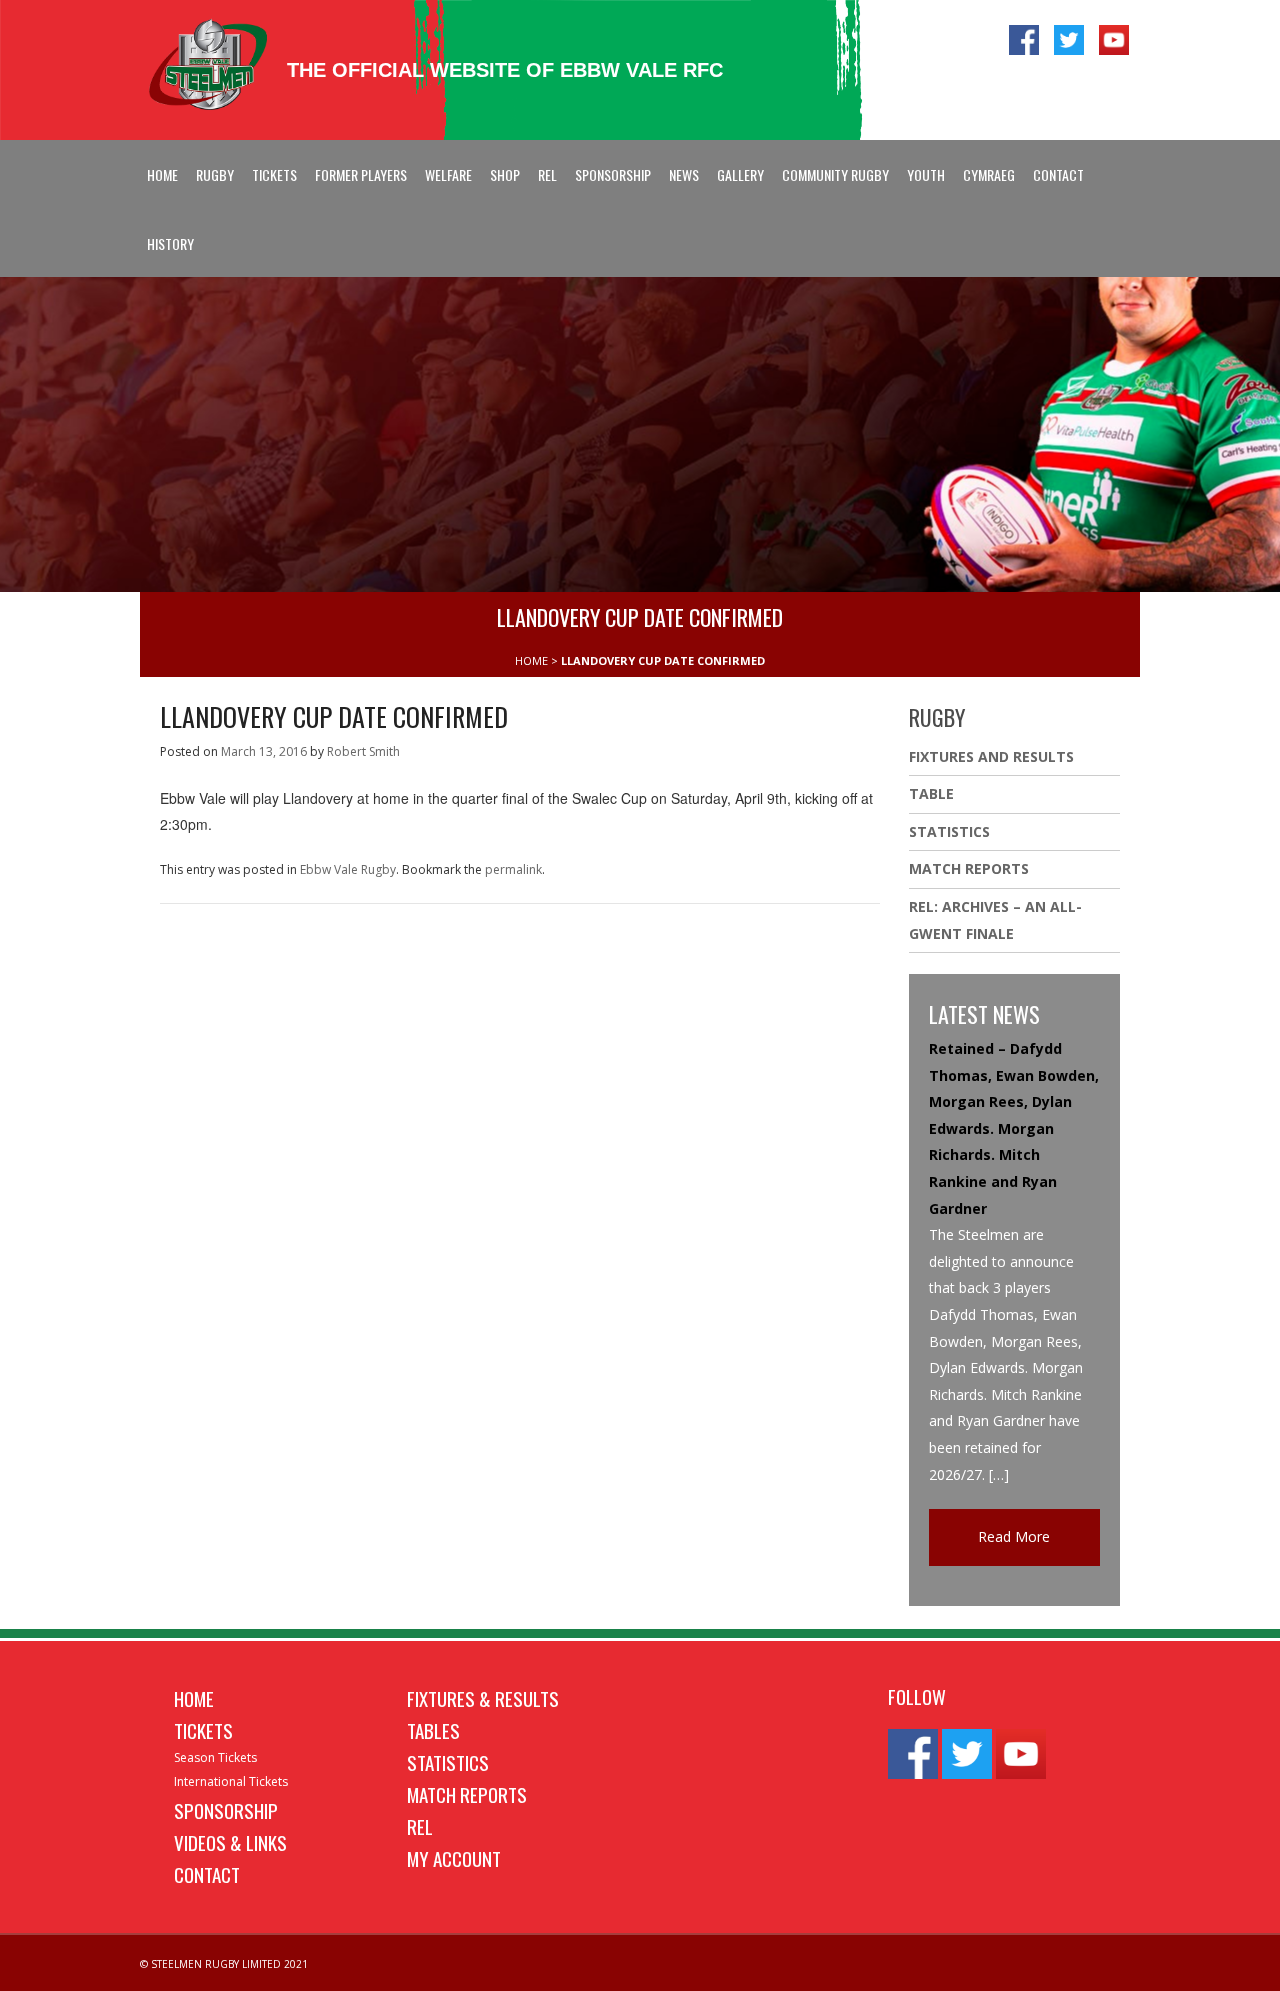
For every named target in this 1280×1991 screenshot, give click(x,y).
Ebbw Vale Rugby (348, 869)
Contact (1058, 174)
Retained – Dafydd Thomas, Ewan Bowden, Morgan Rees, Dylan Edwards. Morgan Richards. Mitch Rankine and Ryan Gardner (1014, 1128)
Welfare (448, 174)
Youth (926, 174)
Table (931, 793)
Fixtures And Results (991, 756)
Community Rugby (835, 174)
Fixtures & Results (483, 1698)
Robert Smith (363, 751)
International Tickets (231, 1781)
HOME (531, 660)
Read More (1014, 1536)
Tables (433, 1730)
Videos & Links (230, 1842)
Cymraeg (989, 174)
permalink (513, 869)
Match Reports (969, 868)
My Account (454, 1858)
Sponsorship (613, 174)
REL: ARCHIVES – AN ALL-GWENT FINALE (995, 920)
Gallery (740, 174)
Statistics (949, 831)
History (170, 243)
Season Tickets (215, 1757)
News (684, 174)
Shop (505, 174)
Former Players (361, 174)
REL (547, 174)
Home (162, 174)
